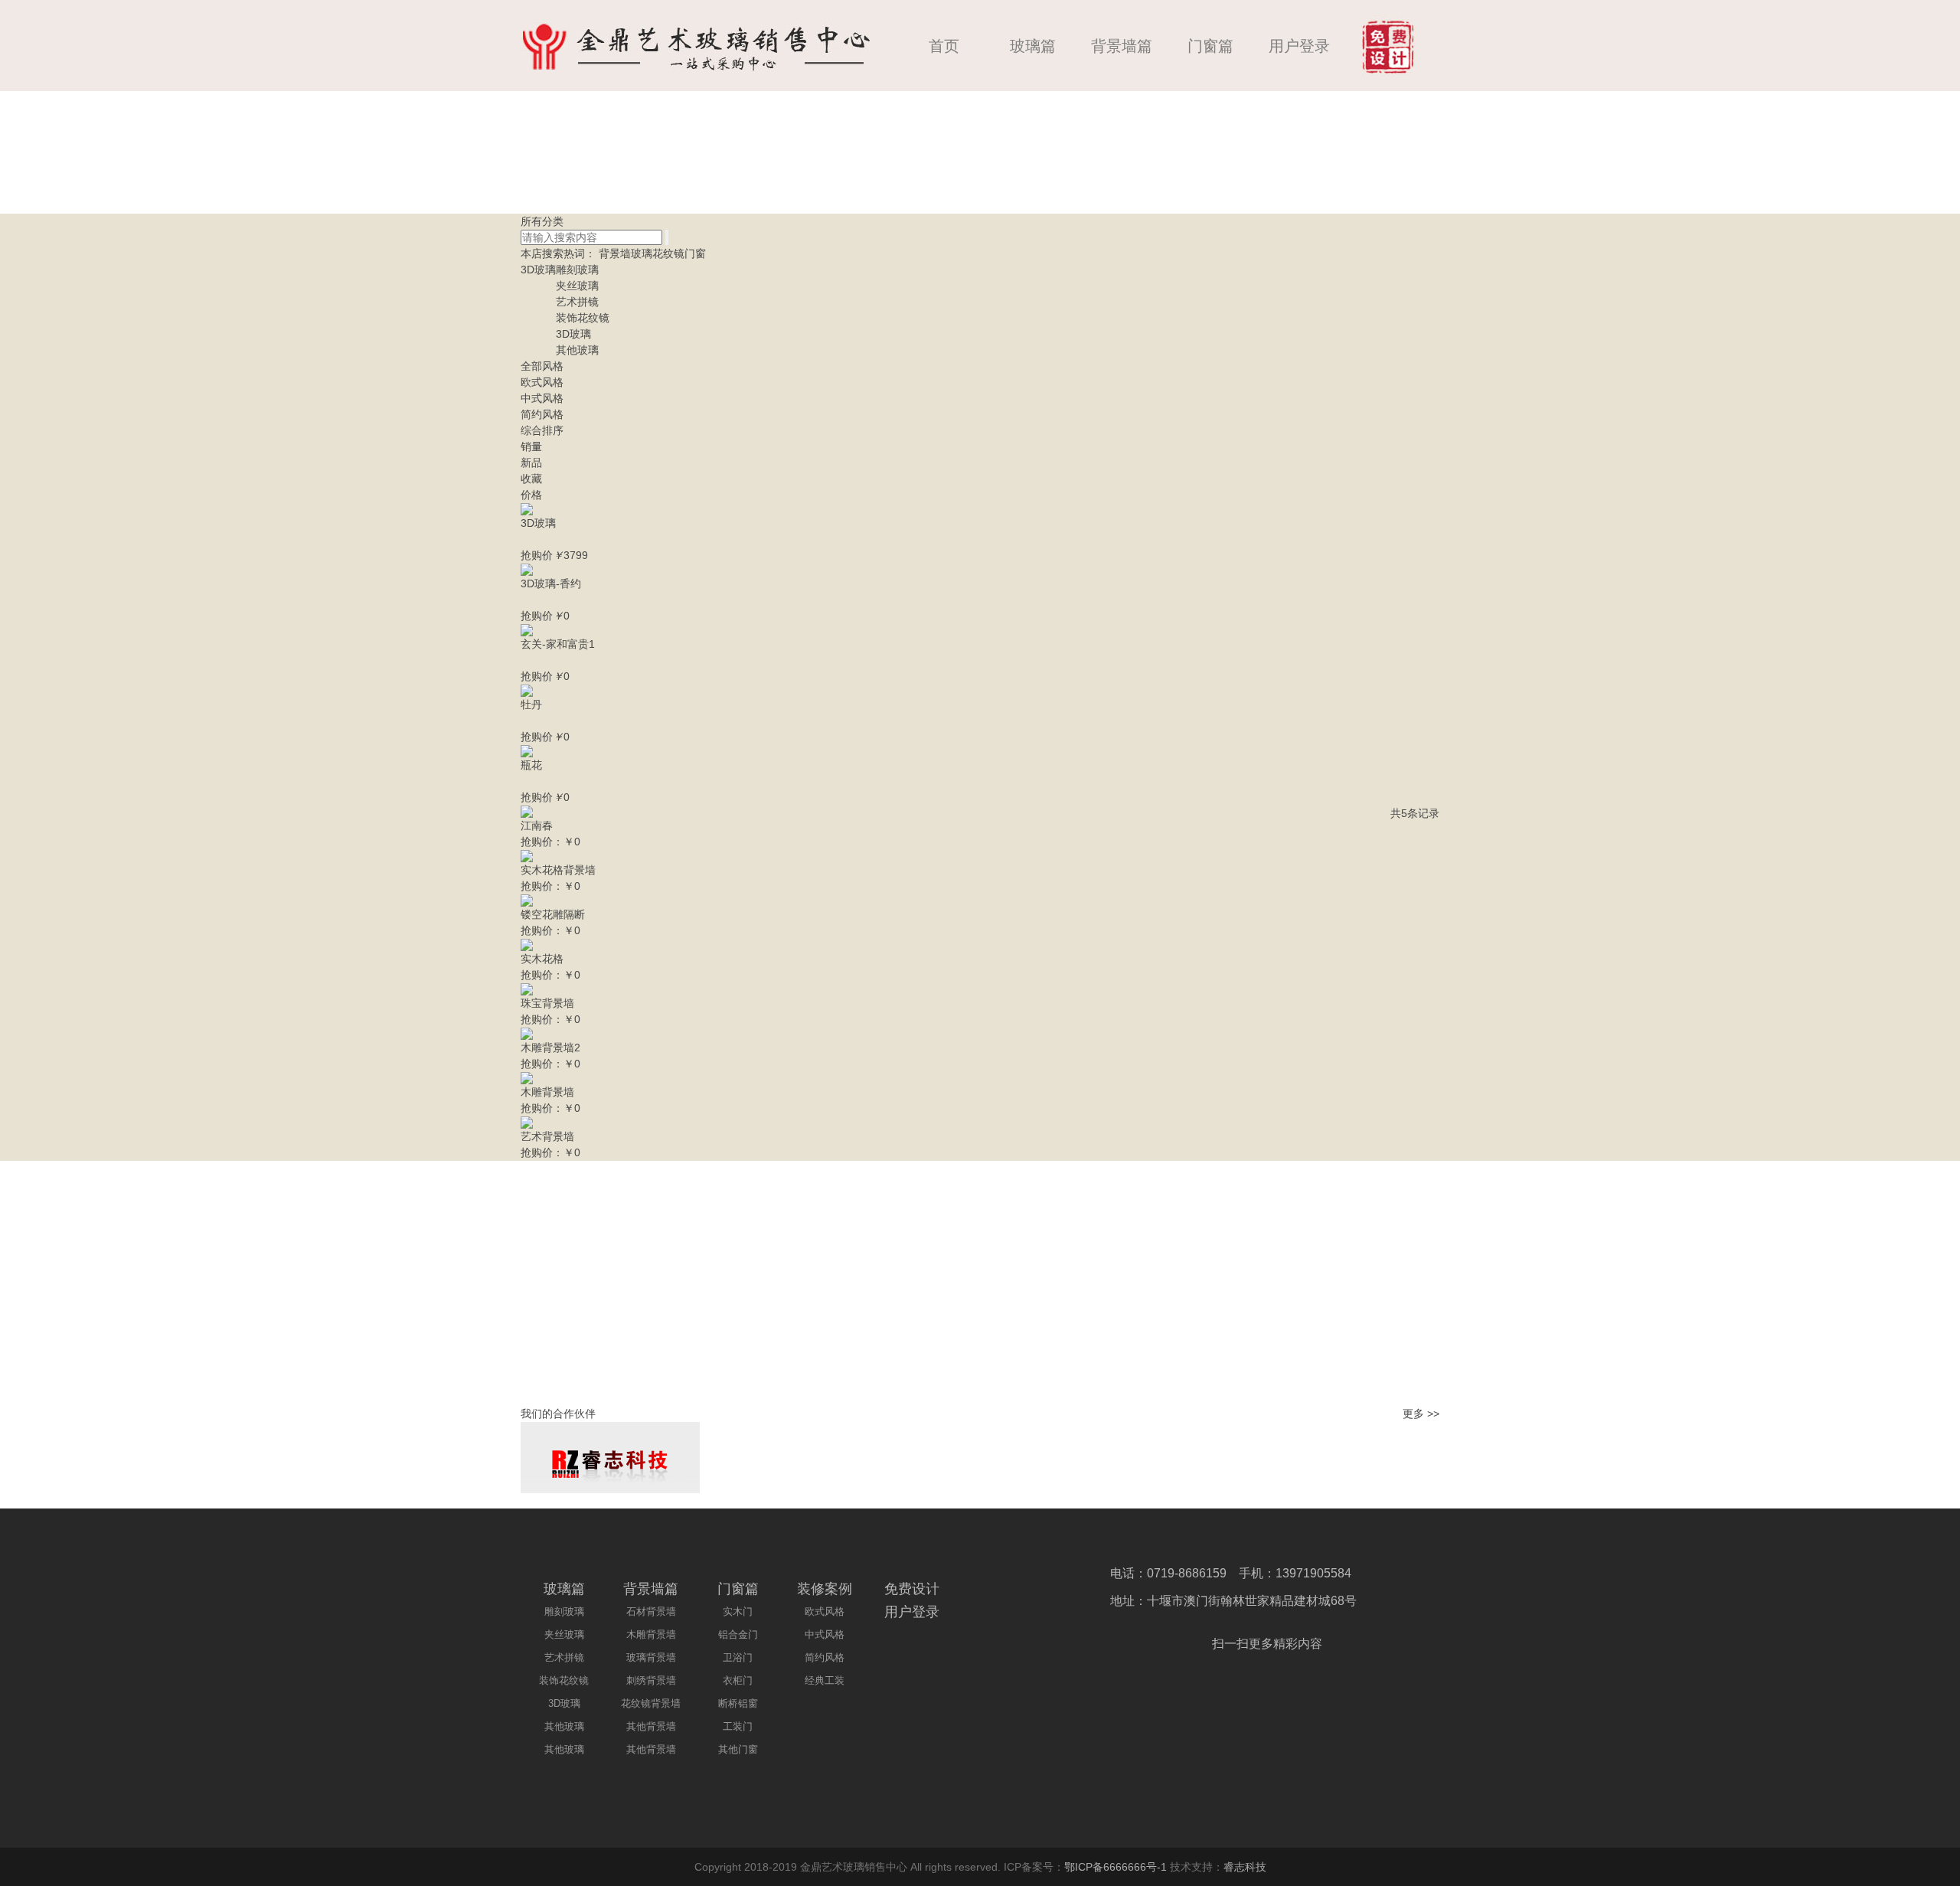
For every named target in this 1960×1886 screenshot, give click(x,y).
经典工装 (825, 1680)
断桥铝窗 (738, 1703)
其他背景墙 (651, 1726)
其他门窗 (738, 1749)
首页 (944, 46)
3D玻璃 (538, 270)
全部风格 (542, 366)
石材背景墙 (651, 1611)
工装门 (738, 1726)
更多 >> (1421, 1414)
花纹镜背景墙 (651, 1703)
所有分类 (542, 221)
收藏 (531, 479)
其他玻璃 (577, 350)
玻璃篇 (1033, 46)
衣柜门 (738, 1680)
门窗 (695, 253)
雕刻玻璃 (577, 270)
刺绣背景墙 (651, 1680)
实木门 (738, 1611)
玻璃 (642, 253)
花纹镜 (668, 253)
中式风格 (542, 398)
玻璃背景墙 (651, 1657)
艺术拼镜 (577, 302)
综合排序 (542, 430)
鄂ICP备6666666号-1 (1116, 1867)
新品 (531, 463)
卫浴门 (738, 1657)
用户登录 (1299, 46)
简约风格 (542, 414)
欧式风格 (542, 382)
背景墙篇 (1122, 46)
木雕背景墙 (651, 1634)
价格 (531, 495)
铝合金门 (738, 1634)
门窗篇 (1210, 46)
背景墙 (615, 253)
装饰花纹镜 (583, 318)
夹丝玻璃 (577, 286)
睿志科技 (1245, 1867)
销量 (531, 446)
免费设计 (912, 1589)
